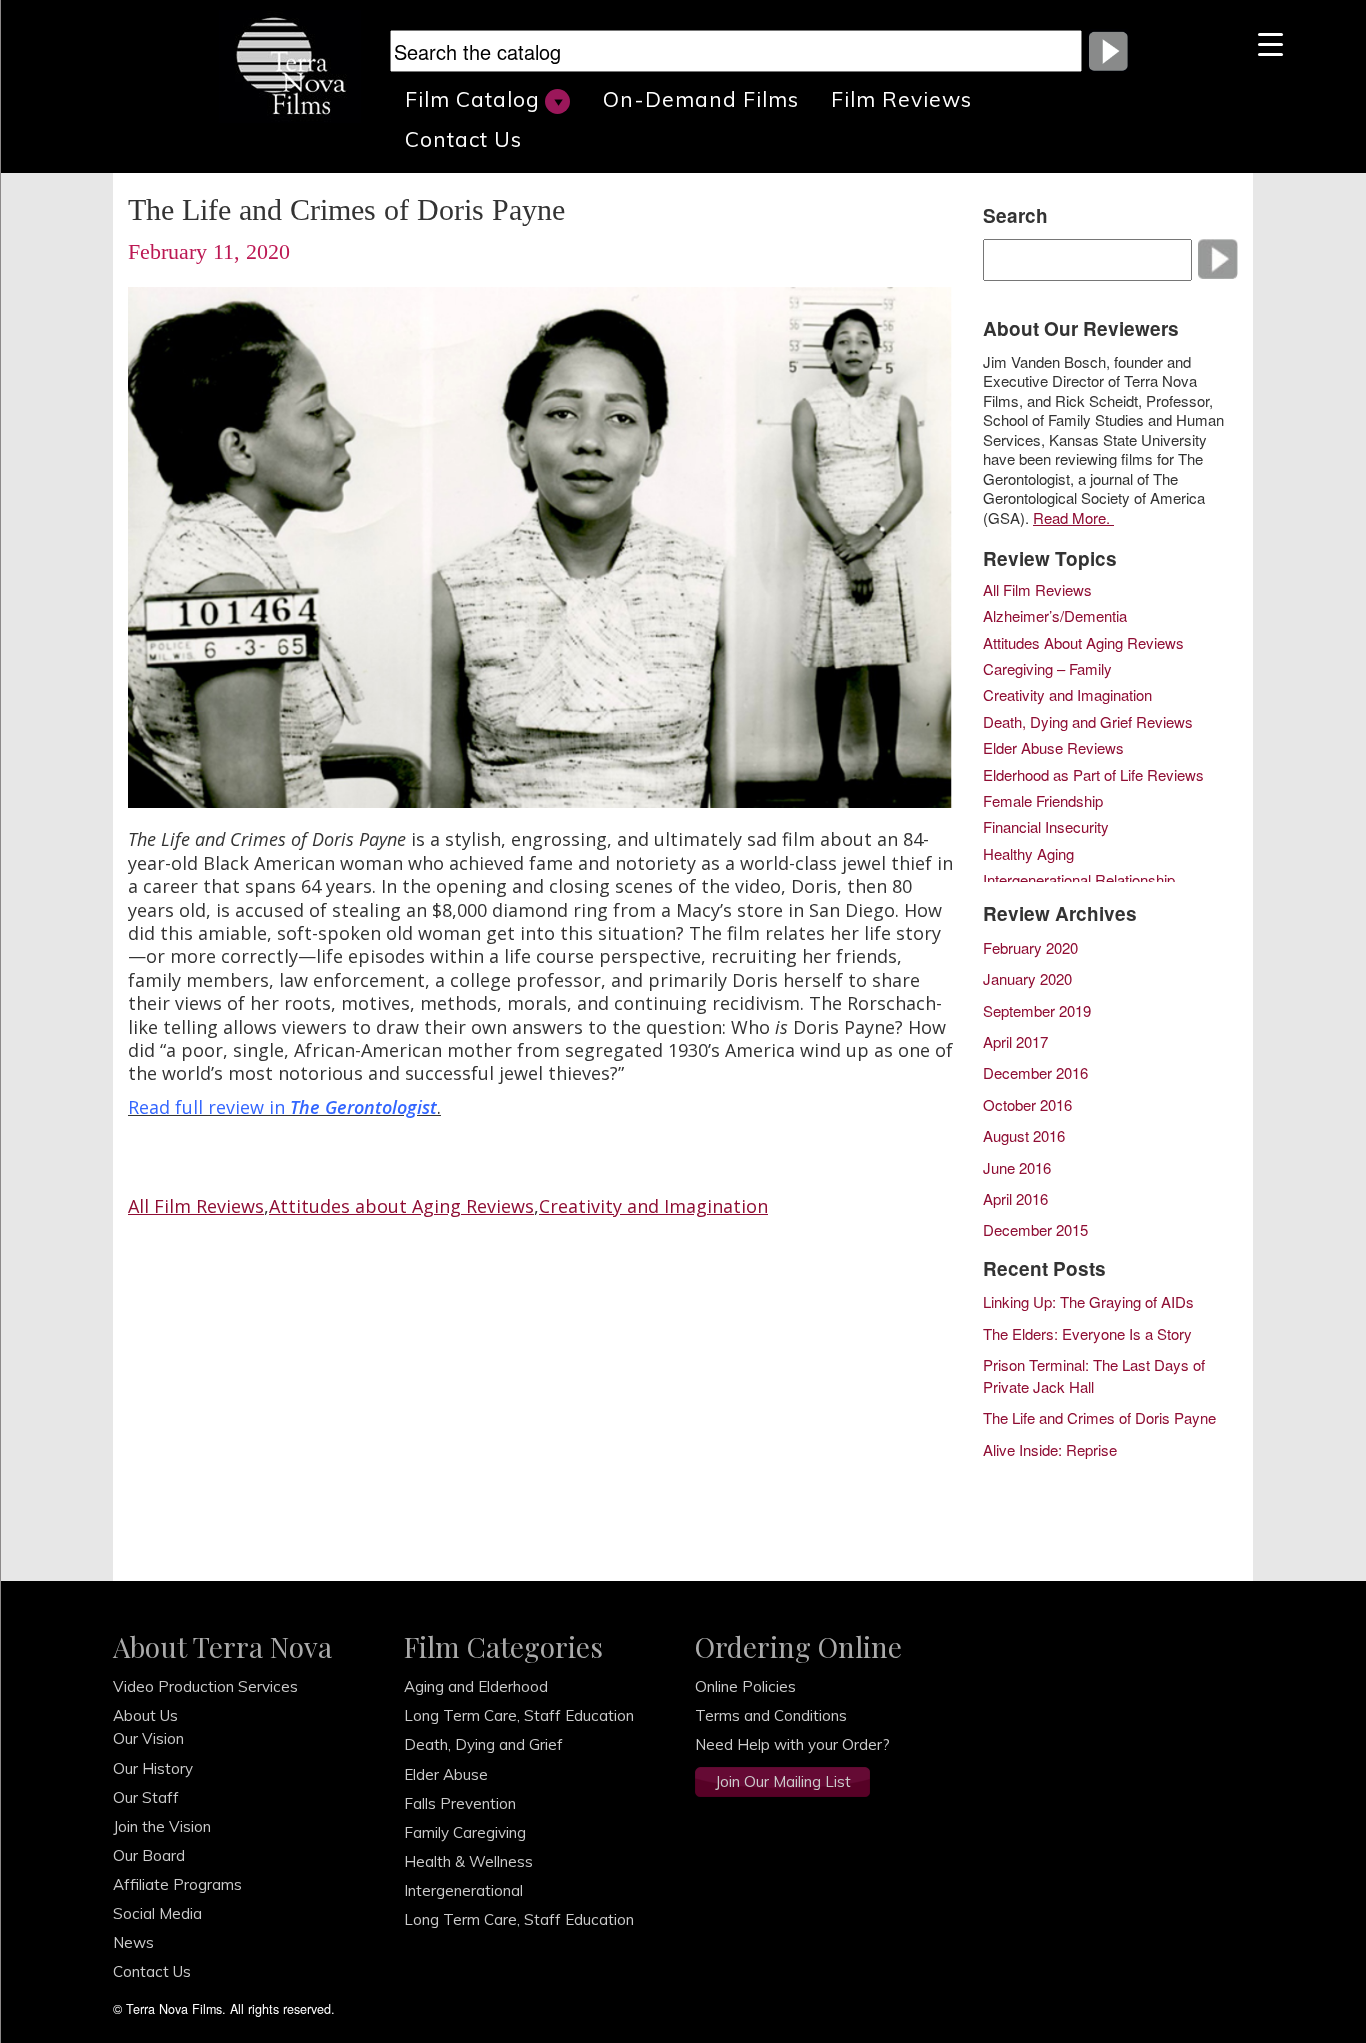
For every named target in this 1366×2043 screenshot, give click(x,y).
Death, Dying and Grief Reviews (1088, 723)
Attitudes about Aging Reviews (401, 1206)
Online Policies (745, 1686)
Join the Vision (162, 1826)
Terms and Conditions (771, 1715)
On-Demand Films (701, 99)
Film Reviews (901, 99)
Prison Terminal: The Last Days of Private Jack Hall (1094, 1375)
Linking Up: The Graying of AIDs (1088, 1301)
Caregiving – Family (1047, 670)
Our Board (149, 1855)
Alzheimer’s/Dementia (1055, 617)
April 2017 (1015, 1041)
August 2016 (1024, 1135)
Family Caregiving (465, 1832)
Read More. (1073, 517)
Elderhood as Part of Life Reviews (1093, 776)
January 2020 (1027, 978)
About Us (145, 1715)
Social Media (157, 1913)
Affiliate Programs (177, 1884)
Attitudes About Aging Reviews (1083, 644)
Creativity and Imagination (653, 1206)
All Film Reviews (196, 1206)
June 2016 (1017, 1167)
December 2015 (1035, 1229)
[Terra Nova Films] (298, 64)
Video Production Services (205, 1686)
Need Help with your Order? (792, 1744)
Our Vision (148, 1738)
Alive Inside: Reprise (1050, 1449)
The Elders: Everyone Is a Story (1087, 1333)
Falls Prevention (460, 1803)
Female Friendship (1043, 802)
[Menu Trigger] (1270, 42)
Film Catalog (472, 99)
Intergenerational (463, 1890)
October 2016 (1027, 1104)
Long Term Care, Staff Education (519, 1715)
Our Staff (146, 1797)
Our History (153, 1768)
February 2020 (1030, 947)
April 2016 (1015, 1198)
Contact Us (463, 139)
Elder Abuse (446, 1774)
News (133, 1942)
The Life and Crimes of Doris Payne (1099, 1417)
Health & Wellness (468, 1861)
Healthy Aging (1028, 855)
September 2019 (1037, 1010)
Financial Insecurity (1046, 828)
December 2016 (1035, 1072)
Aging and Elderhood (476, 1686)
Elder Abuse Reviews (1053, 749)
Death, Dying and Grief (483, 1744)
